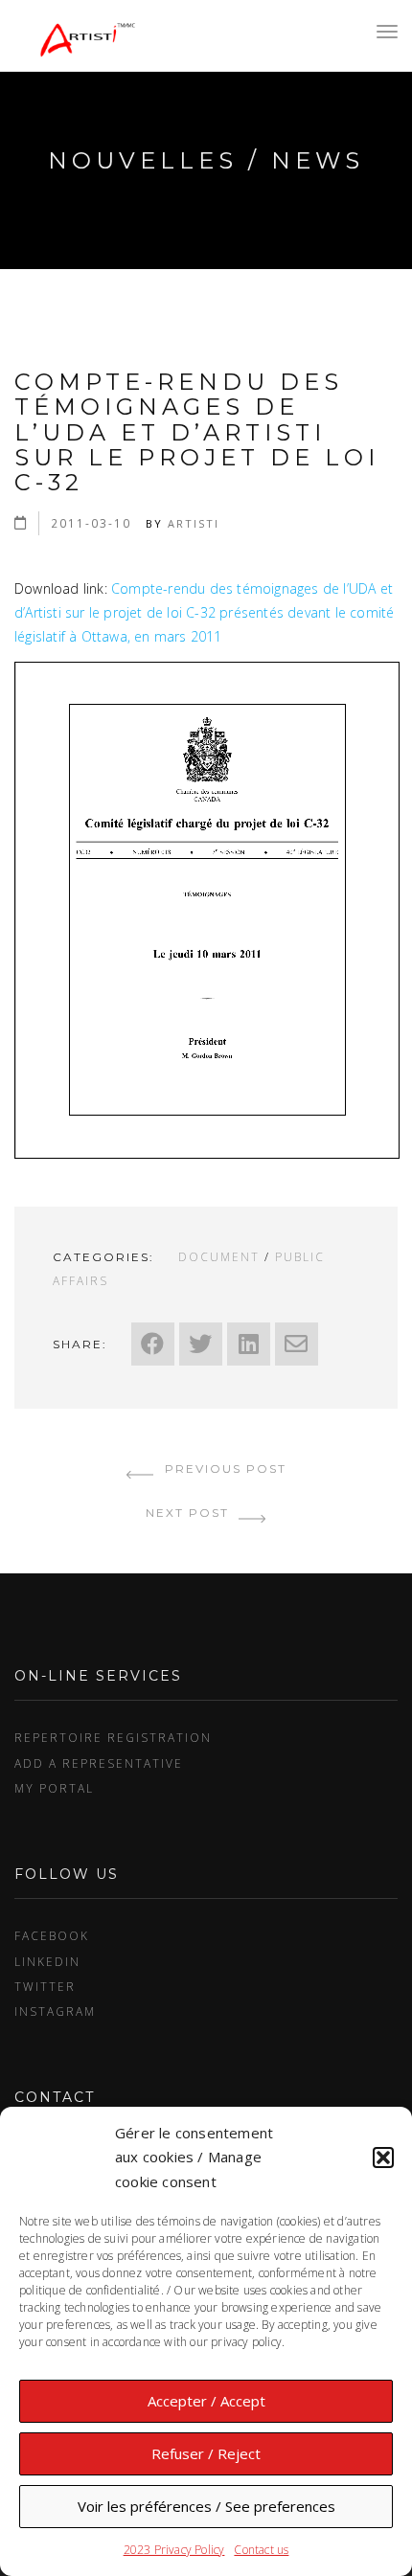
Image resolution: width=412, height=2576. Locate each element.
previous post (223, 1469)
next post (190, 1513)
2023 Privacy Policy (174, 2550)
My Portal (54, 1788)
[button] (383, 2158)
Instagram (55, 2011)
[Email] (297, 1344)
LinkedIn (47, 1961)
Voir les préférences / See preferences (206, 2506)
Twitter (45, 1986)
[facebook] (153, 1344)
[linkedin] (249, 1344)
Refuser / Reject (206, 2453)
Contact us (261, 2550)
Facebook (52, 1935)
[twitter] (201, 1344)
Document (219, 1256)
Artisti (194, 523)
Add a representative (99, 1763)
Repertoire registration (113, 1737)
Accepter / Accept (206, 2401)
